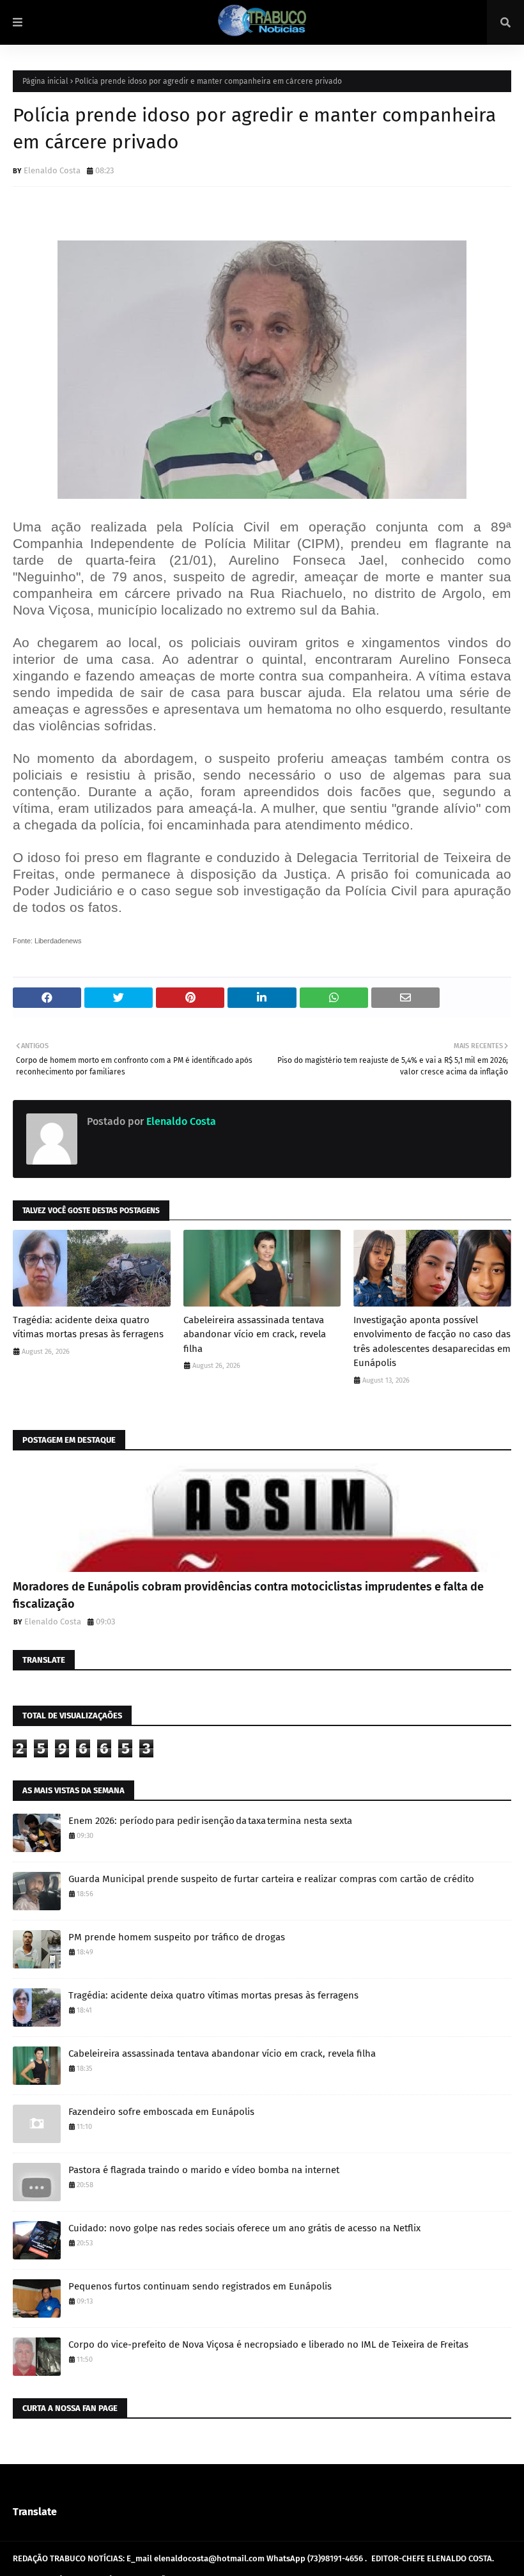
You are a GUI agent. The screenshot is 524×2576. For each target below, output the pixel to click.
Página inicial (45, 81)
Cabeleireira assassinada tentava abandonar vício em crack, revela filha (255, 1334)
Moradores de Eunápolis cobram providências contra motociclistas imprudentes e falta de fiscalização (248, 1595)
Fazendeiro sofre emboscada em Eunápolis (161, 2112)
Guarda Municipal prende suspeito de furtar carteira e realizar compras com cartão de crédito (271, 1879)
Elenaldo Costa (52, 170)
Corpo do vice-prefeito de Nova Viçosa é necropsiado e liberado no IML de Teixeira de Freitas (268, 2344)
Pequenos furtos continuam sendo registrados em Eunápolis (200, 2286)
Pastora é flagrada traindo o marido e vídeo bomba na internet (204, 2170)
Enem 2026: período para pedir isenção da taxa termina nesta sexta (210, 1821)
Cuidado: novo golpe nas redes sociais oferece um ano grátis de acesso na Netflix (244, 2228)
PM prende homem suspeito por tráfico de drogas (177, 1937)
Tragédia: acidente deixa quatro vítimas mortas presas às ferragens (88, 1327)
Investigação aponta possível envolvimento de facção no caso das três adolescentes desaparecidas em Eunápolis (432, 1342)
